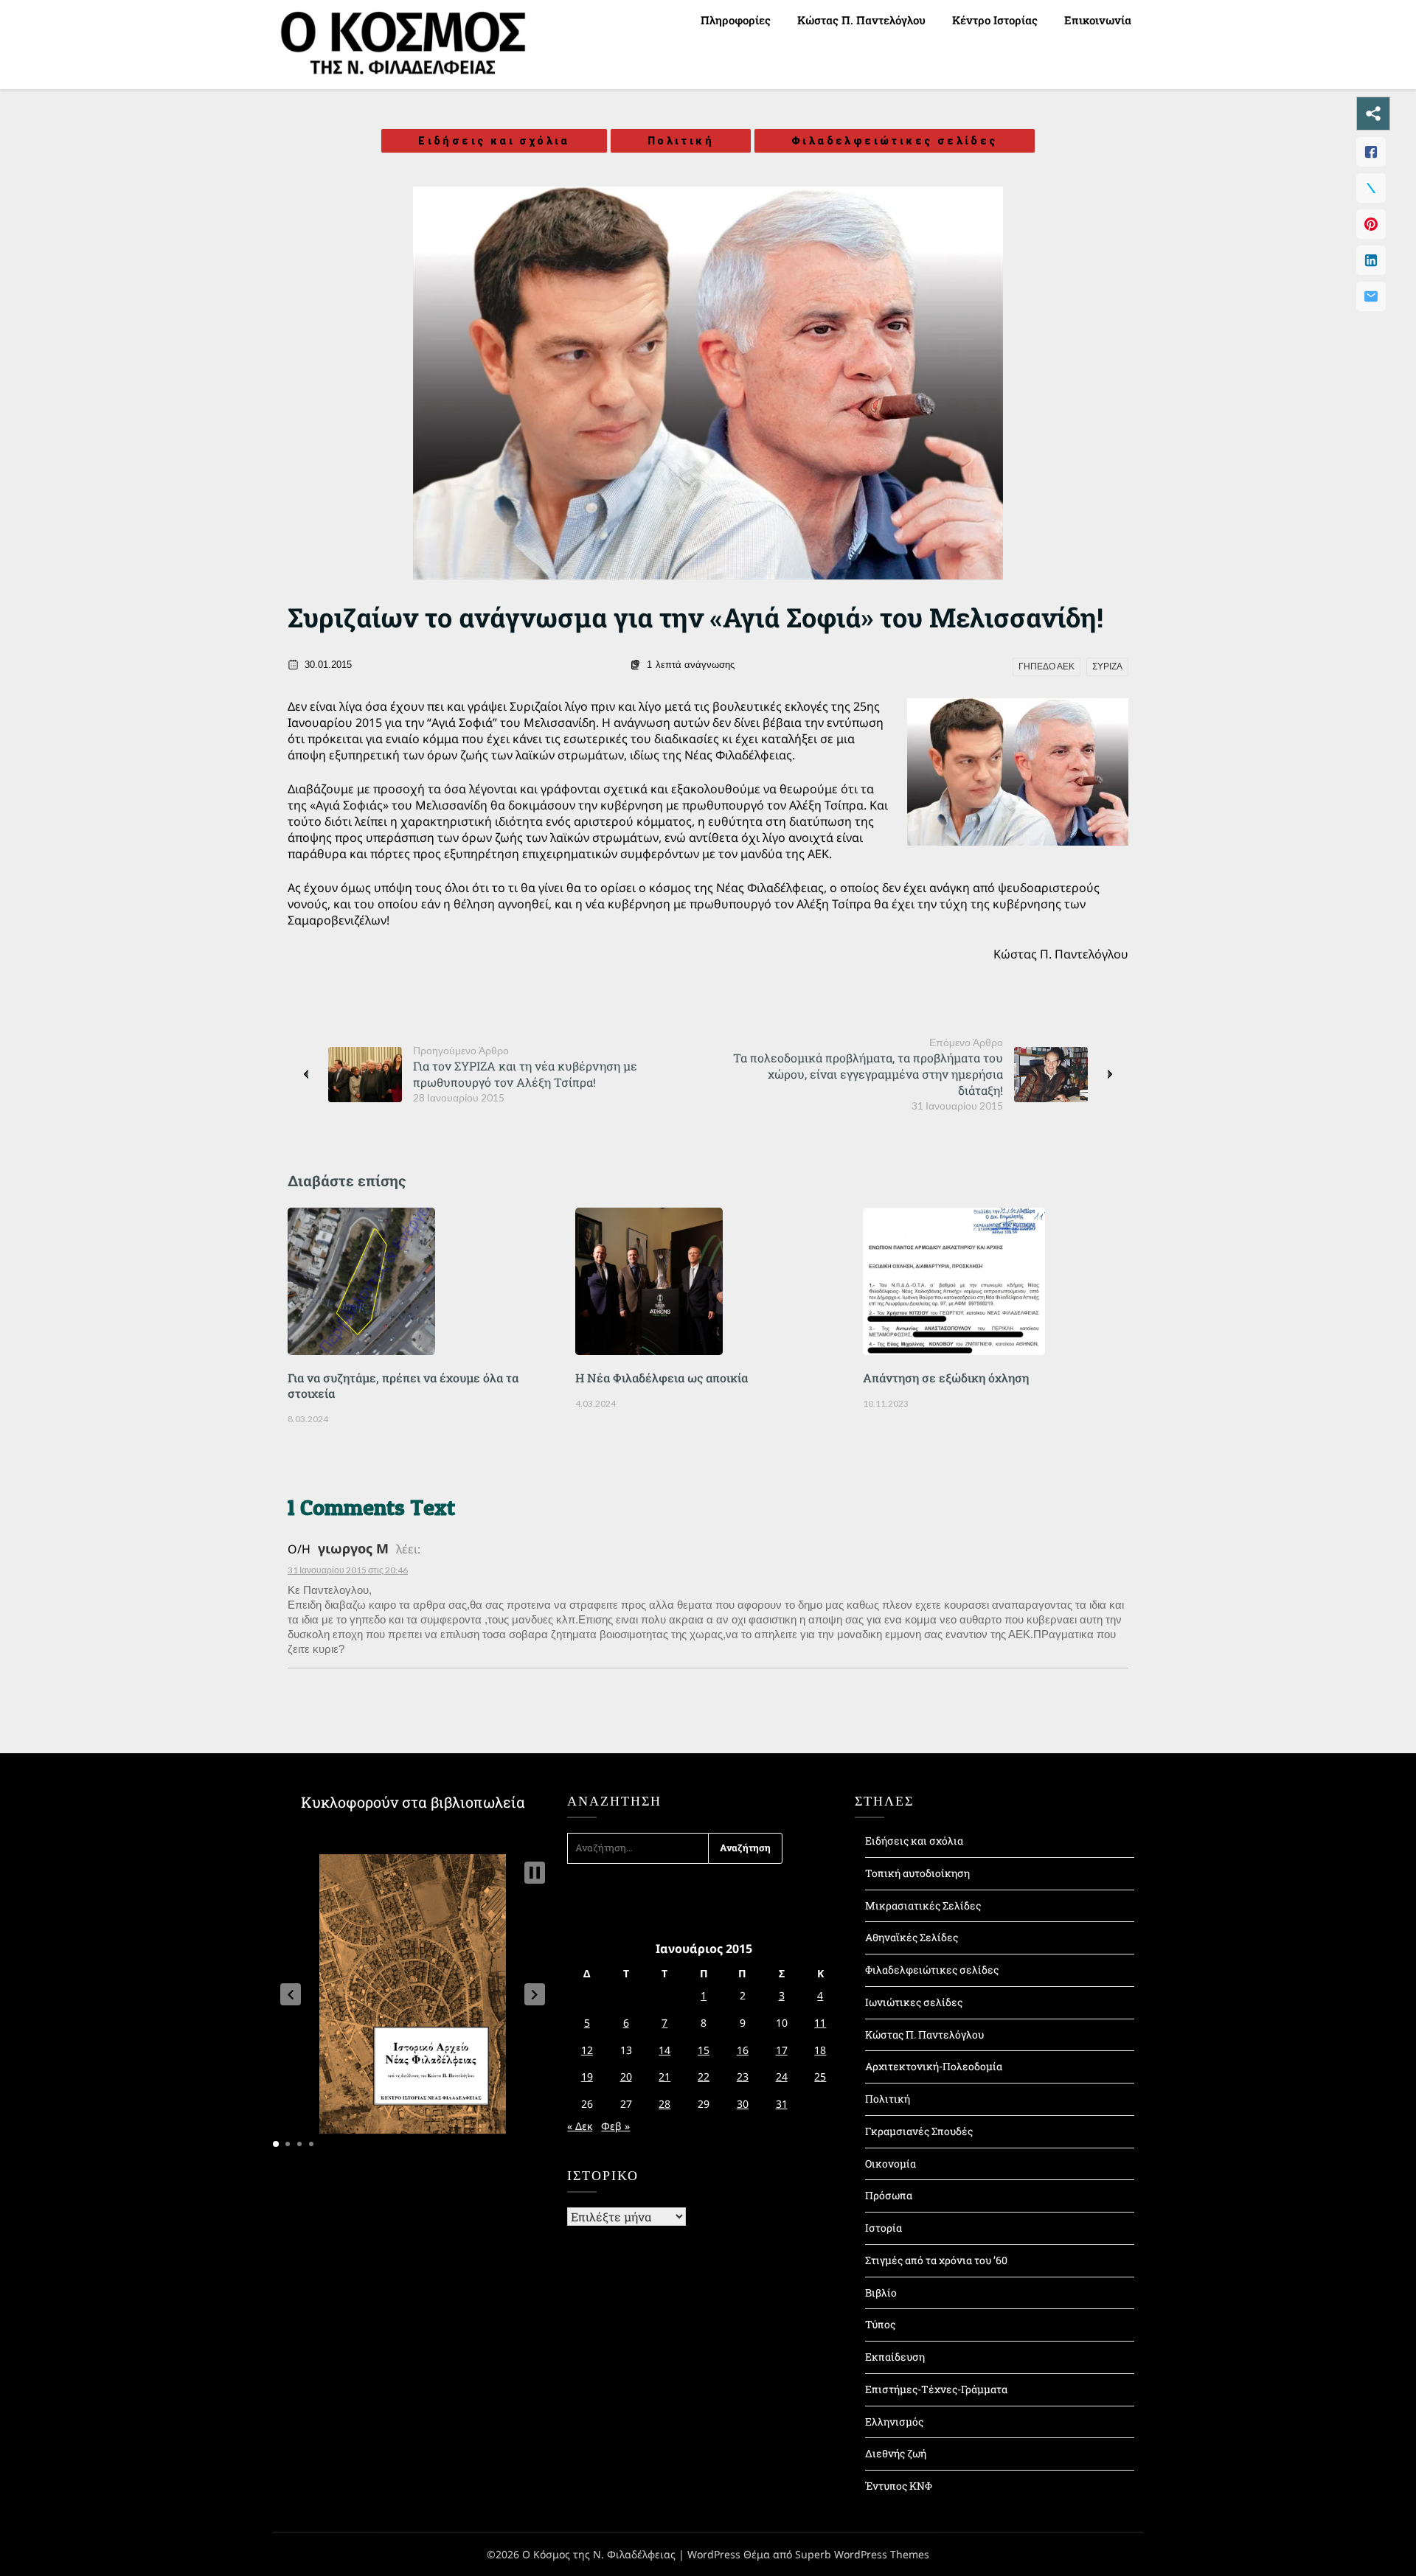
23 (743, 2077)
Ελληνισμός (894, 2422)
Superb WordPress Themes (862, 2554)
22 (704, 2077)
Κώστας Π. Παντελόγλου (861, 20)
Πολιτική (681, 141)
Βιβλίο (881, 2293)
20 (626, 2077)
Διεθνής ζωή (896, 2453)
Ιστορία (884, 2228)
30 (743, 2104)
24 (782, 2077)
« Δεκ (580, 2126)
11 (820, 2023)
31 (782, 2104)
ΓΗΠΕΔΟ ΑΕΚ (1047, 666)
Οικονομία (891, 2164)
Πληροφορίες (736, 20)
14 (664, 2050)
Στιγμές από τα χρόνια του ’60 (936, 2260)
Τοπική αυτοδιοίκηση (917, 1873)
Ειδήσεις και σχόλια (494, 141)
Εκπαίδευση (895, 2357)
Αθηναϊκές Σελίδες (912, 1937)
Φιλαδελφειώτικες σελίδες (895, 141)
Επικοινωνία (1098, 20)
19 (587, 2077)
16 (743, 2050)
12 (587, 2050)
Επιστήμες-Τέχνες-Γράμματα (936, 2389)
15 (704, 2050)
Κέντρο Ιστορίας (995, 20)
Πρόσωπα (889, 2195)
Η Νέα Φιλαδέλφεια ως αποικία (662, 1378)
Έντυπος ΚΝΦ (899, 2486)
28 (664, 2104)
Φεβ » (615, 2126)
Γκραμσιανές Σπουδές (919, 2131)
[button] (291, 1994)
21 (664, 2077)
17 (782, 2050)
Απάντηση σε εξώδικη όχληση (946, 1378)
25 (820, 2077)
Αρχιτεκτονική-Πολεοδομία (934, 2066)
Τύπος (880, 2324)
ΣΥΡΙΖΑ (1107, 666)
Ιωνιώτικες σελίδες (914, 2002)
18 (820, 2050)
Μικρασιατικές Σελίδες (923, 1905)
